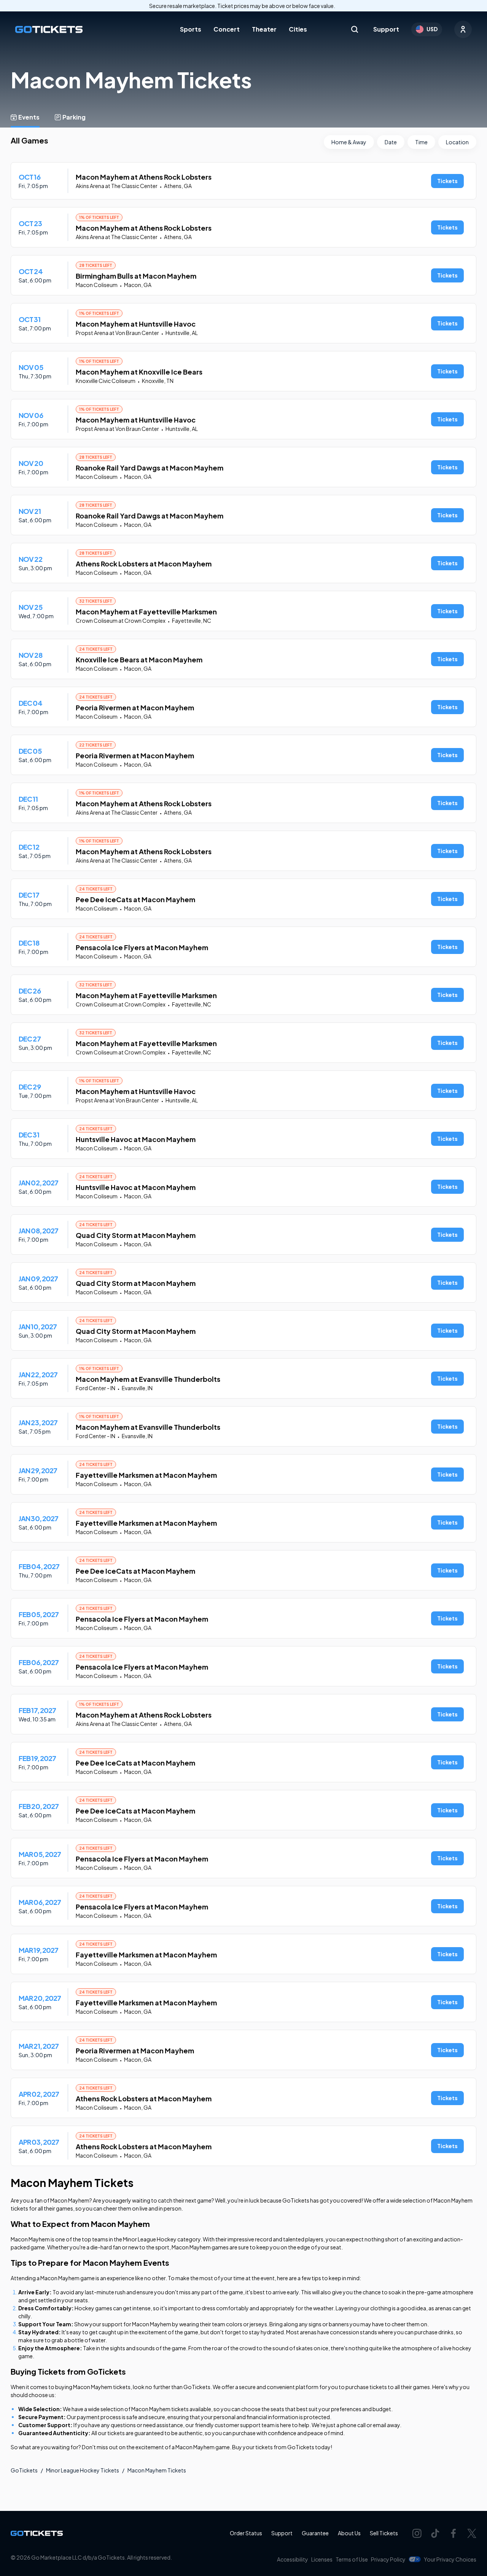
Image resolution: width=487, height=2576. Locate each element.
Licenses (322, 2559)
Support (386, 29)
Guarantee (315, 2533)
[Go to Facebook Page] (454, 2533)
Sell (384, 2533)
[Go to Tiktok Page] (435, 2533)
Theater (264, 29)
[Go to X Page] (472, 2533)
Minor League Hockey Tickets (83, 2470)
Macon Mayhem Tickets (157, 2470)
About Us (349, 2533)
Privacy (388, 2559)
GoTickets (24, 2470)
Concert (227, 29)
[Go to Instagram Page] (417, 2533)
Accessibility (293, 2559)
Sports (191, 29)
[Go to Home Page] (49, 30)
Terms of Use (352, 2559)
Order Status (246, 2533)
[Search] (355, 29)
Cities (298, 29)
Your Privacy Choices (450, 2559)
